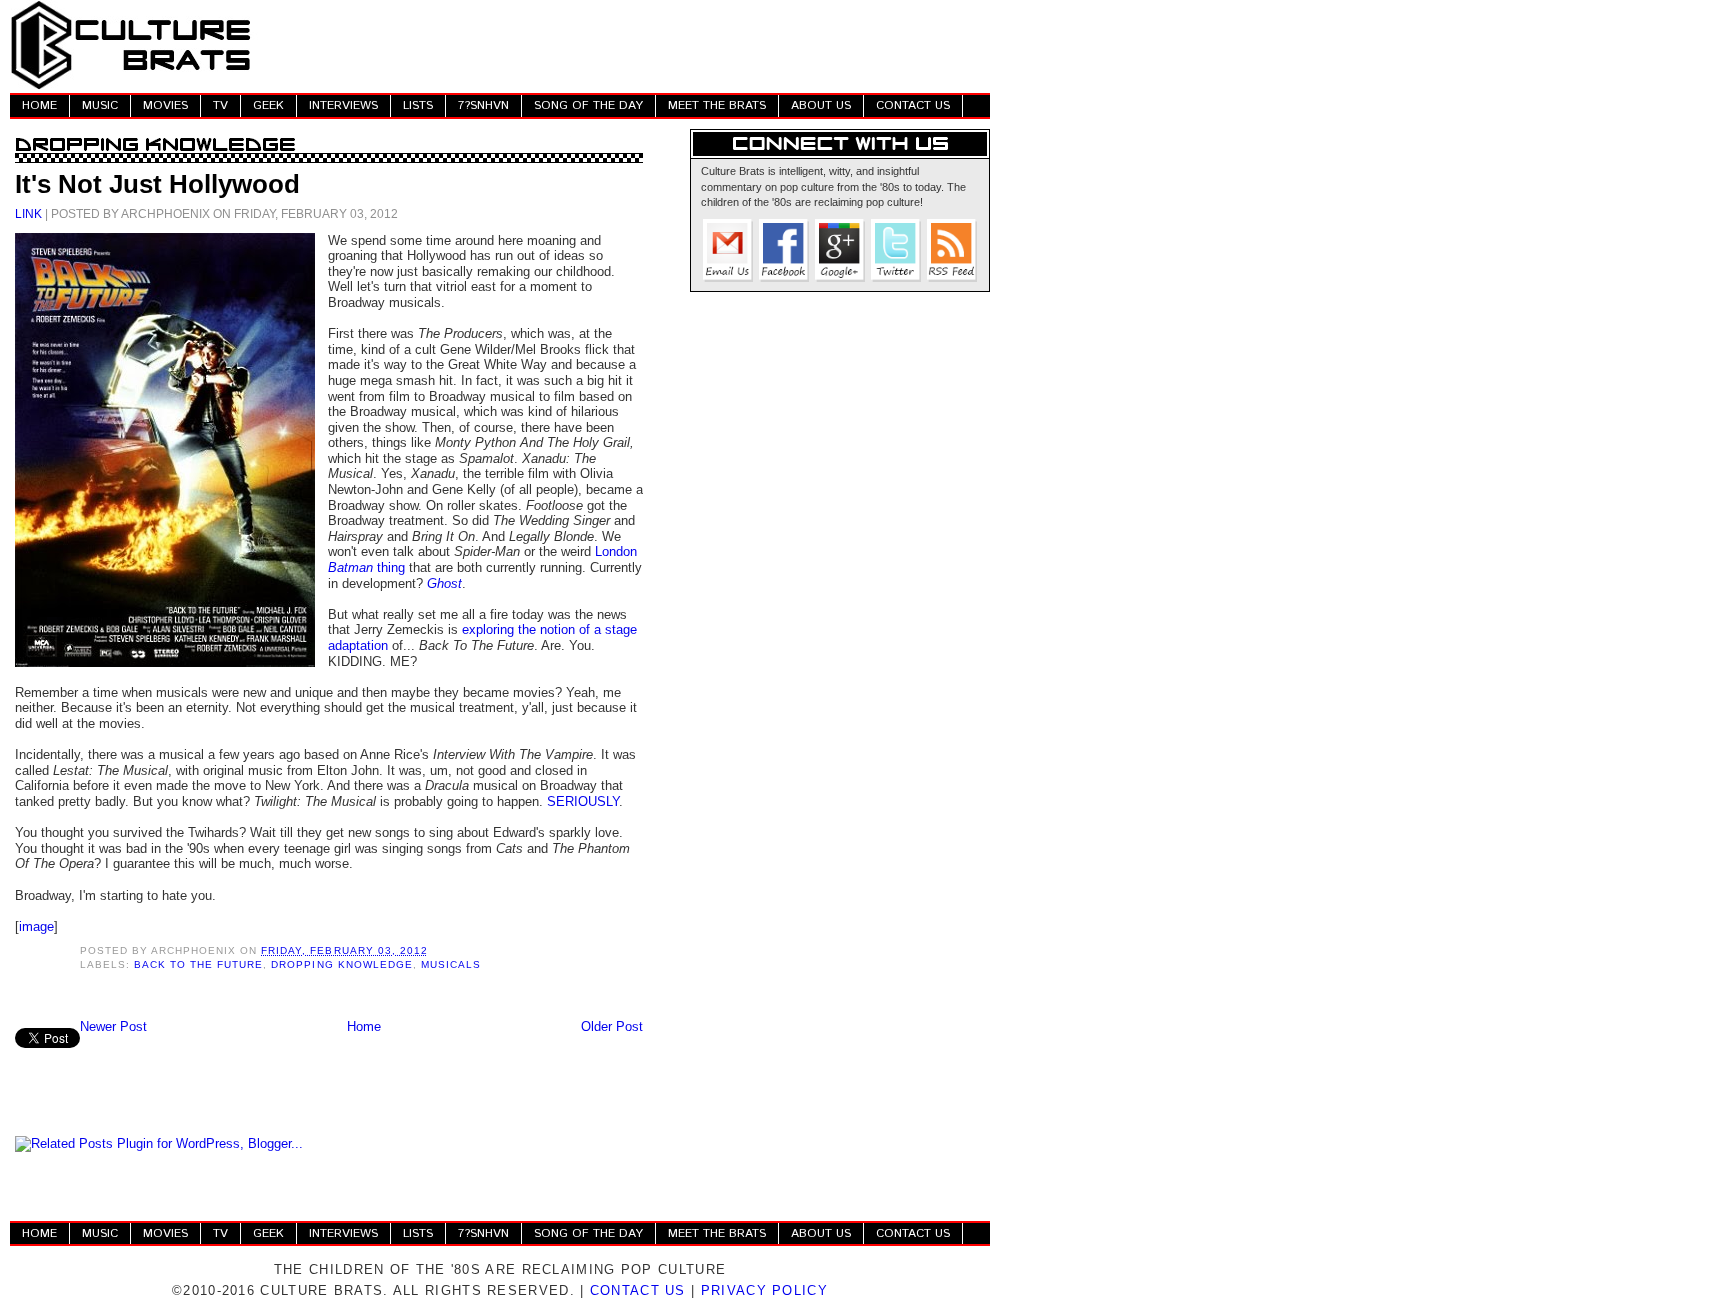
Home (364, 1026)
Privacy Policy (764, 1290)
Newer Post (113, 1026)
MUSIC (100, 105)
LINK (28, 213)
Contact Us (638, 1290)
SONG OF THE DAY (588, 105)
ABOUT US (821, 105)
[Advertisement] (626, 45)
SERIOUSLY (583, 801)
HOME (39, 105)
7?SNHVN (483, 105)
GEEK (268, 105)
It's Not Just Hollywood (157, 184)
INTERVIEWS (343, 105)
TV (220, 105)
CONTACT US (913, 105)
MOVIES (165, 105)
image (36, 926)
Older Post (612, 1026)
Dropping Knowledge (341, 964)
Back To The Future (198, 964)
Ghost (444, 583)
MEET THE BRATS (717, 105)
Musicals (451, 964)
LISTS (418, 105)
